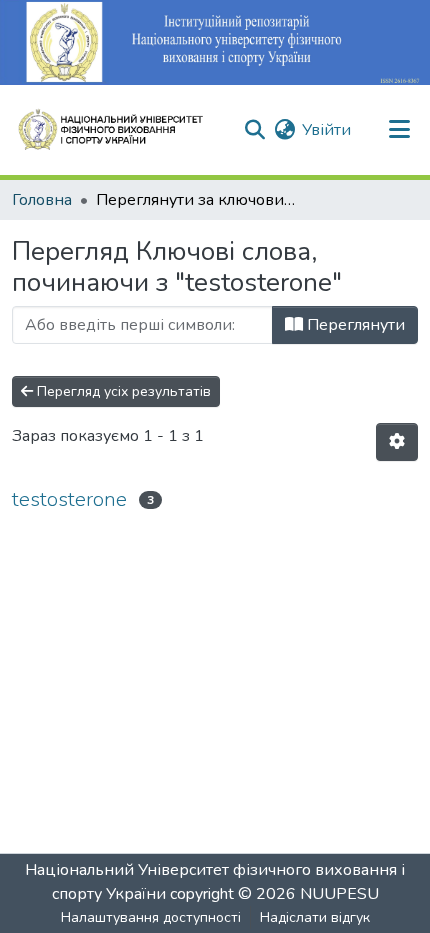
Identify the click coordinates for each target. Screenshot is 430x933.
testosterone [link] (69, 499)
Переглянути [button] (354, 325)
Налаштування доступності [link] (151, 917)
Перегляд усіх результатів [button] (122, 391)
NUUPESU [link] (339, 894)
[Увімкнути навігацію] (399, 130)
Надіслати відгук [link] (315, 917)
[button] (119, 130)
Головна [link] (42, 200)
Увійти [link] (326, 130)
